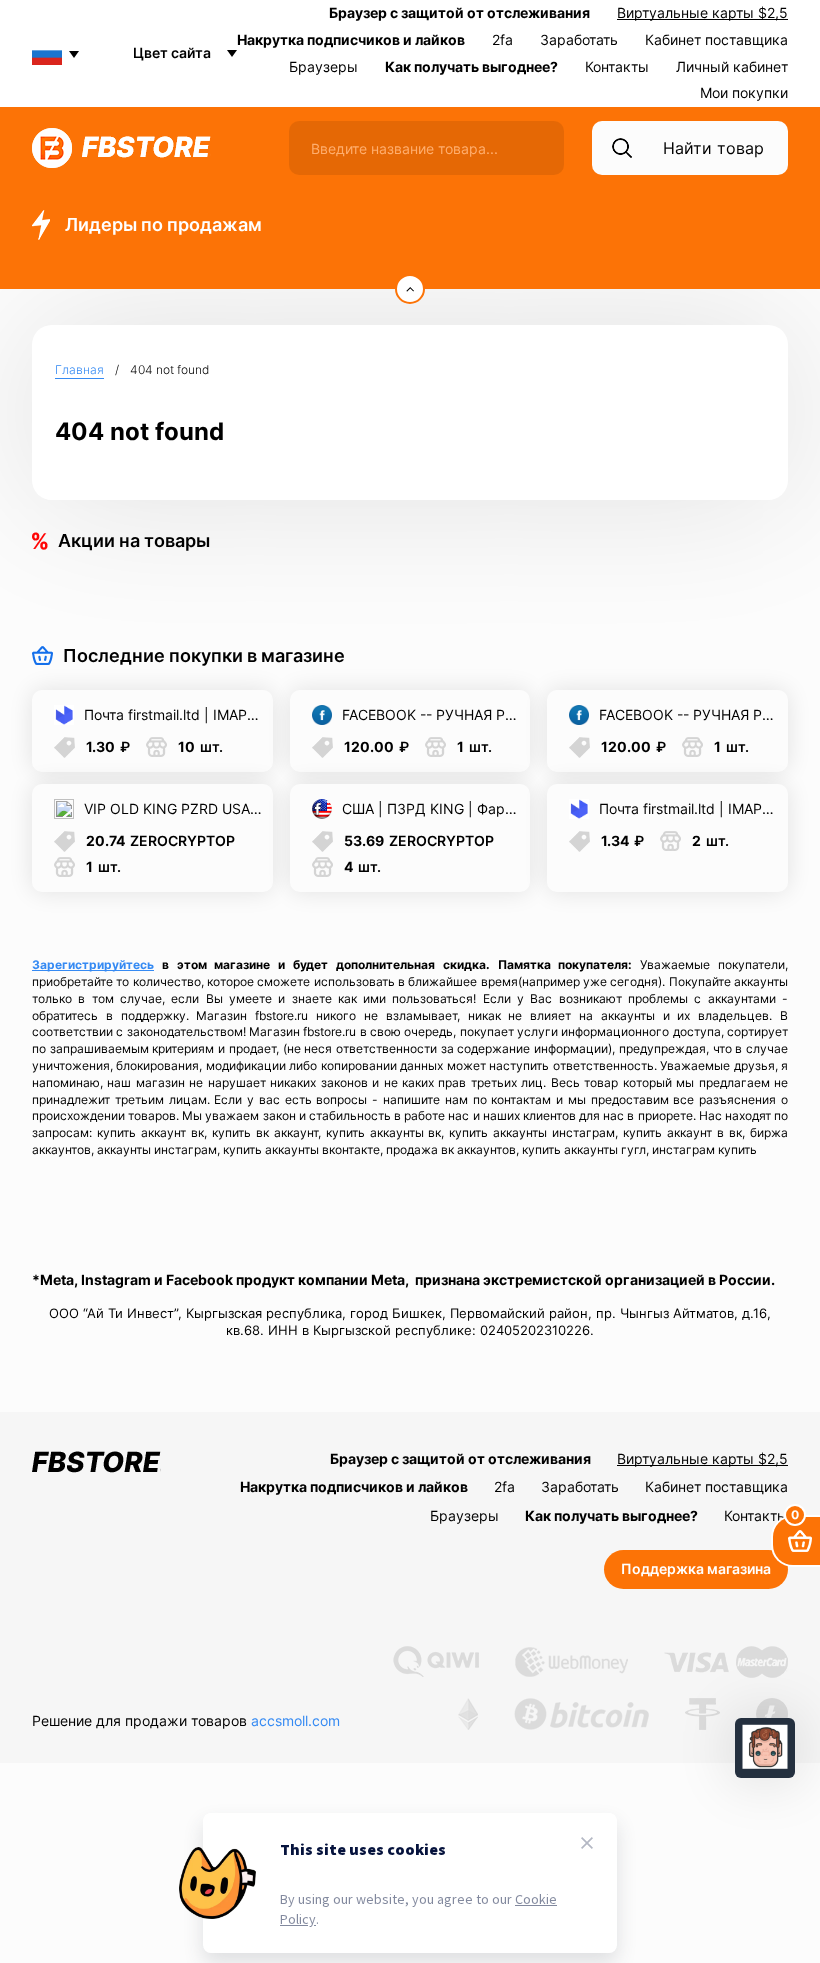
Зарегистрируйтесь (93, 964)
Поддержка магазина (696, 1568)
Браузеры (323, 66)
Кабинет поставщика (716, 39)
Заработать (579, 39)
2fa (502, 39)
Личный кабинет (732, 66)
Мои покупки (744, 92)
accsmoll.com (295, 1720)
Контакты (617, 66)
